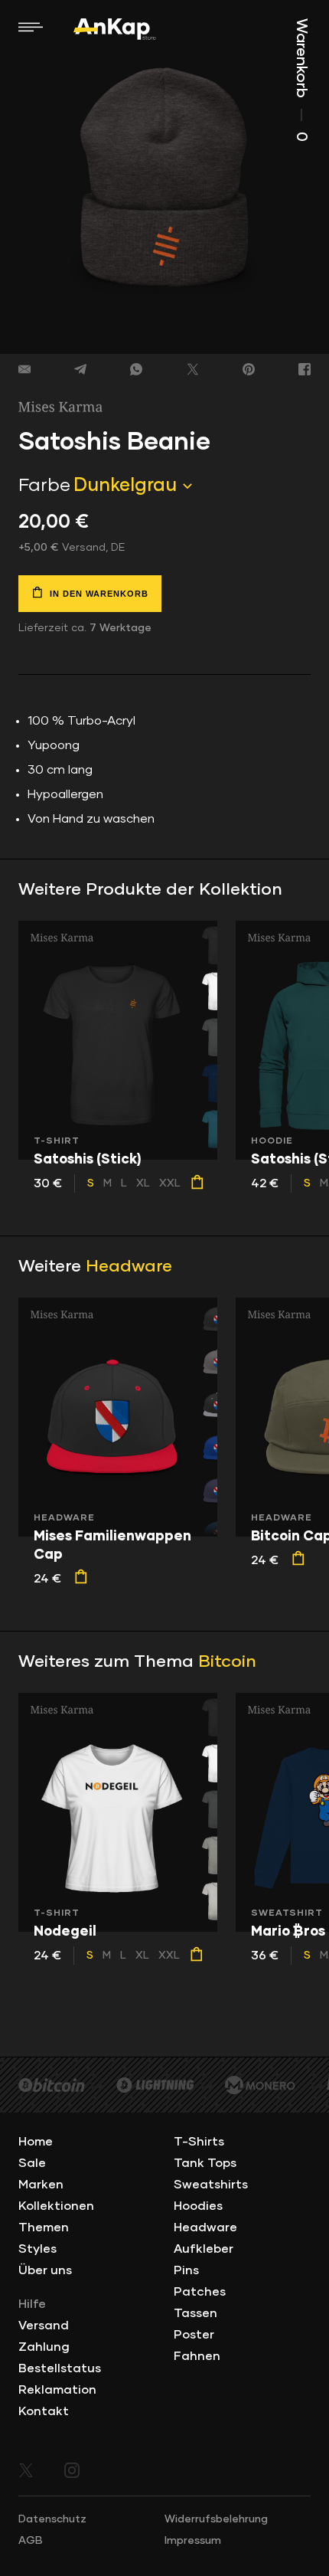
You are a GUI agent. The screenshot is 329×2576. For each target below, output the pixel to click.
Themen (44, 2227)
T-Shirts (199, 2142)
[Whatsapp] (136, 369)
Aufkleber (204, 2249)
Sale (32, 2163)
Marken (41, 2185)
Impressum (193, 2541)
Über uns (45, 2270)
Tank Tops (205, 2163)
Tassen (195, 2313)
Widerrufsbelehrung (216, 2519)
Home (36, 2142)
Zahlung (44, 2347)
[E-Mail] (24, 369)
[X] (193, 369)
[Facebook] (305, 369)
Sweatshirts (211, 2185)
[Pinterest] (249, 369)
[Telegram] (80, 369)
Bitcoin (227, 1662)
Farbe (44, 486)
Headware (129, 1267)
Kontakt (44, 2411)
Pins (186, 2270)
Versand (44, 2326)
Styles (37, 2249)
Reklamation (57, 2390)
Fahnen (197, 2356)
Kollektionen (56, 2206)
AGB (31, 2541)
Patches (200, 2292)
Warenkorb (301, 80)
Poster (194, 2335)
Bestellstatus (60, 2368)
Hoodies (198, 2206)
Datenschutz (52, 2519)
